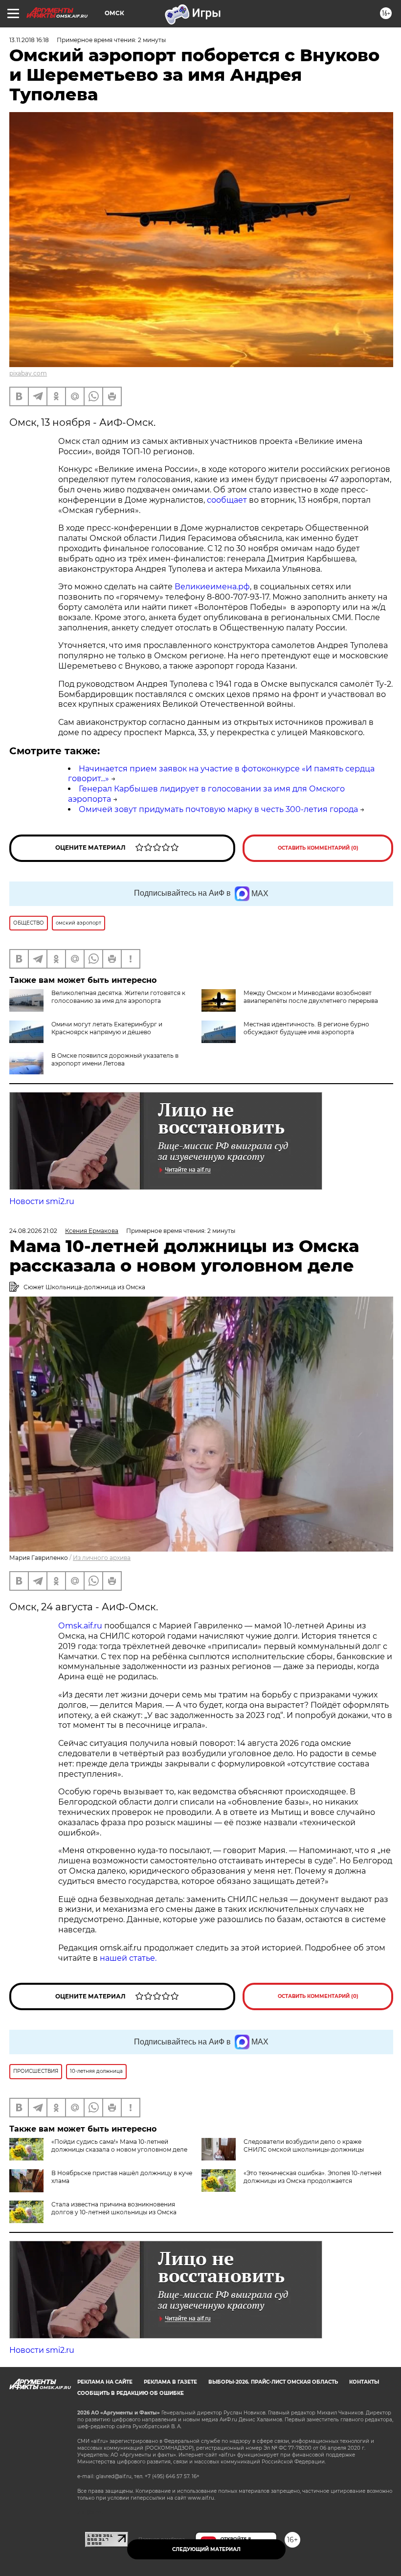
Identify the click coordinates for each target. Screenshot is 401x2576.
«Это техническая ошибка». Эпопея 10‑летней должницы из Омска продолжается (312, 2177)
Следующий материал (206, 2549)
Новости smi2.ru (42, 1201)
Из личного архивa (102, 1558)
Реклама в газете (170, 2382)
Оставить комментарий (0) (318, 848)
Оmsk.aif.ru (81, 1626)
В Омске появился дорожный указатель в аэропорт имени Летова (115, 1059)
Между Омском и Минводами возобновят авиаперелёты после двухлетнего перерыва (311, 997)
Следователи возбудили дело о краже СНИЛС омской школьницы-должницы (304, 2146)
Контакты (364, 2382)
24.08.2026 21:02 (33, 1231)
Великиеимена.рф (212, 587)
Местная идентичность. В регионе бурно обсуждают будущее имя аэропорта (306, 1028)
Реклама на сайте (105, 2382)
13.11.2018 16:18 (29, 40)
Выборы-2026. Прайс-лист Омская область (273, 2382)
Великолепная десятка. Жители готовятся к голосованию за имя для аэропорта (118, 997)
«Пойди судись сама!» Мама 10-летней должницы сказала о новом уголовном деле (119, 2146)
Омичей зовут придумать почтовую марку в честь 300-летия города (218, 809)
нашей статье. (128, 1958)
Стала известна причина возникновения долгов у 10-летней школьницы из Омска (114, 2208)
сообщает (227, 500)
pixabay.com (28, 373)
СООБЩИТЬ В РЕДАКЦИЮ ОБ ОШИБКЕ (131, 2393)
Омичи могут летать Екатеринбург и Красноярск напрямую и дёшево (107, 1028)
